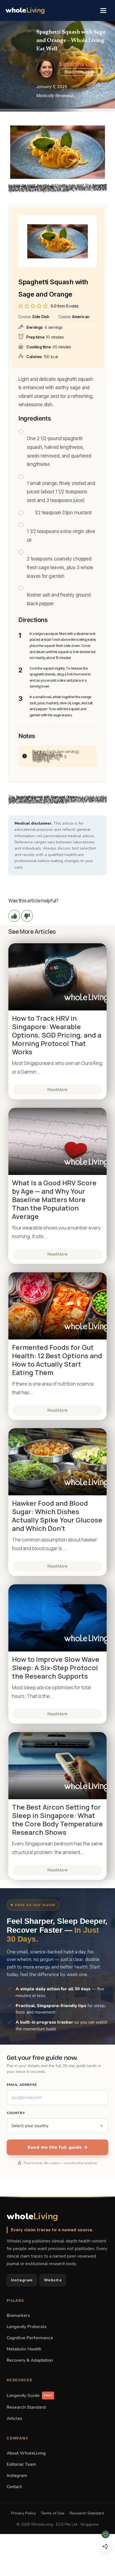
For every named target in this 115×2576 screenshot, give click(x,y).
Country (16, 2113)
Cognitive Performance (30, 2338)
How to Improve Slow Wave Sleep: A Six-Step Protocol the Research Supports (56, 1668)
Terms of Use (53, 2513)
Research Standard (26, 2407)
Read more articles (81, 72)
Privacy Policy (23, 2513)
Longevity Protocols (27, 2327)
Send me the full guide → (57, 2147)
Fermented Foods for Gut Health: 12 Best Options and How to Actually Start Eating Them (57, 1360)
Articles (15, 2418)
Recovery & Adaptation (30, 2360)
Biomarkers (18, 2315)
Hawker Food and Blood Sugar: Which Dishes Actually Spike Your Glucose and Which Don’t (57, 1516)
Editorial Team (21, 2464)
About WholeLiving (26, 2453)
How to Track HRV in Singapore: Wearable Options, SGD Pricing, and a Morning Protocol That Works (57, 1035)
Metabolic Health (24, 2349)
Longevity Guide (29, 2395)
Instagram (22, 2280)
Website (53, 2280)
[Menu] (103, 10)
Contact (14, 2487)
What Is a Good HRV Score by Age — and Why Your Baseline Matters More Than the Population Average (54, 1200)
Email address (22, 2085)
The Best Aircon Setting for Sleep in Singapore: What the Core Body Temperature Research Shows (57, 1820)
